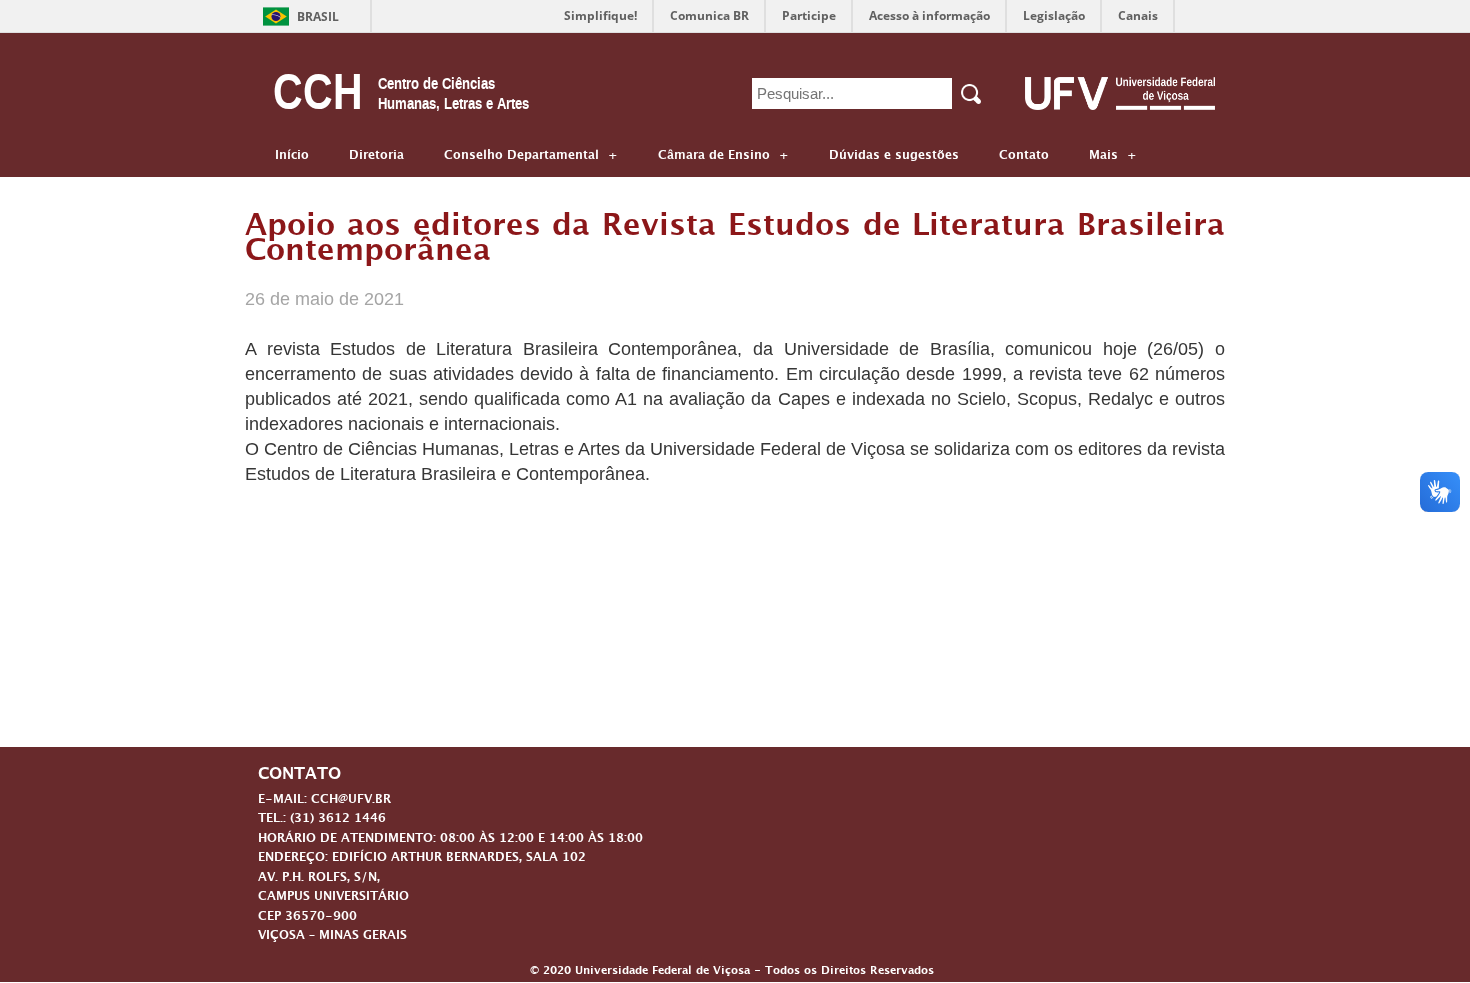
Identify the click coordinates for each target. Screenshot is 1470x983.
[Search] (972, 94)
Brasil (318, 16)
